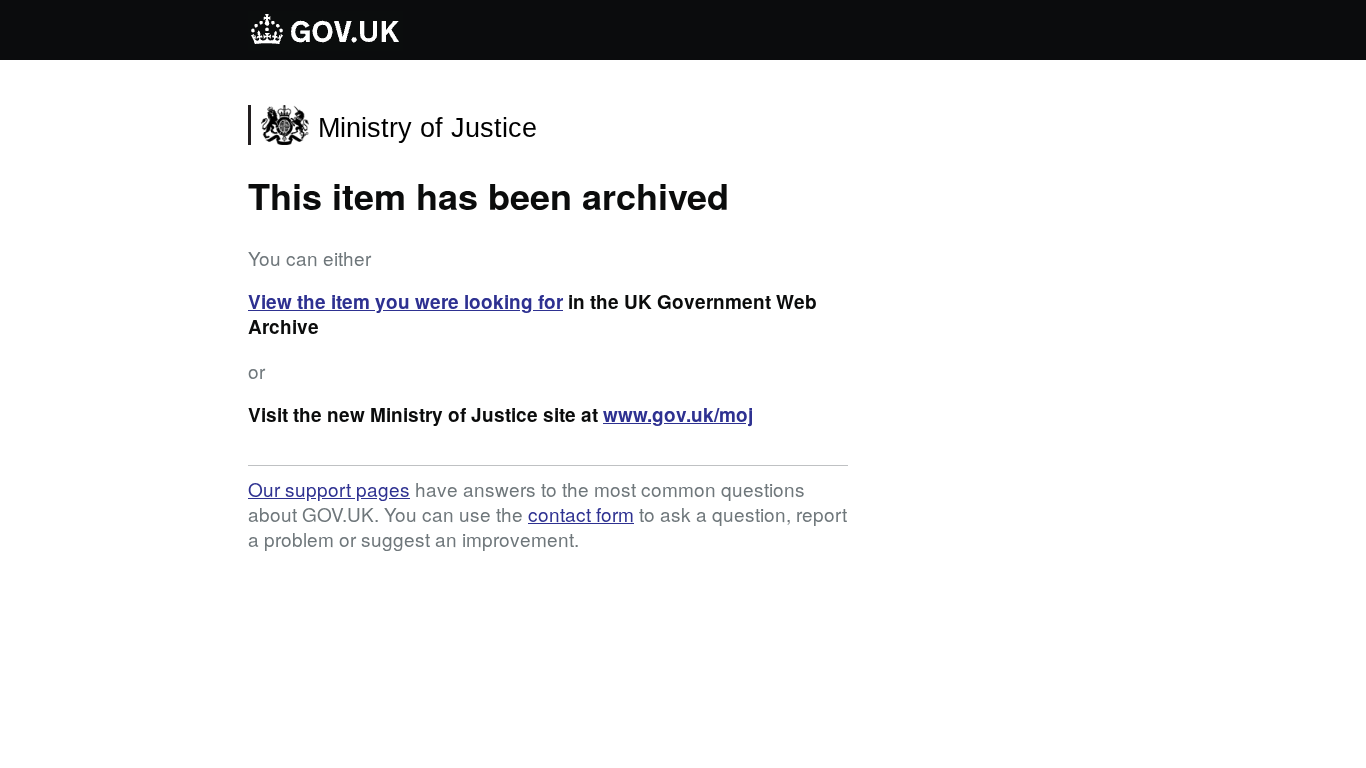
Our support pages (329, 488)
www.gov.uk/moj (678, 414)
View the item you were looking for (405, 301)
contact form (581, 513)
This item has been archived (488, 195)
